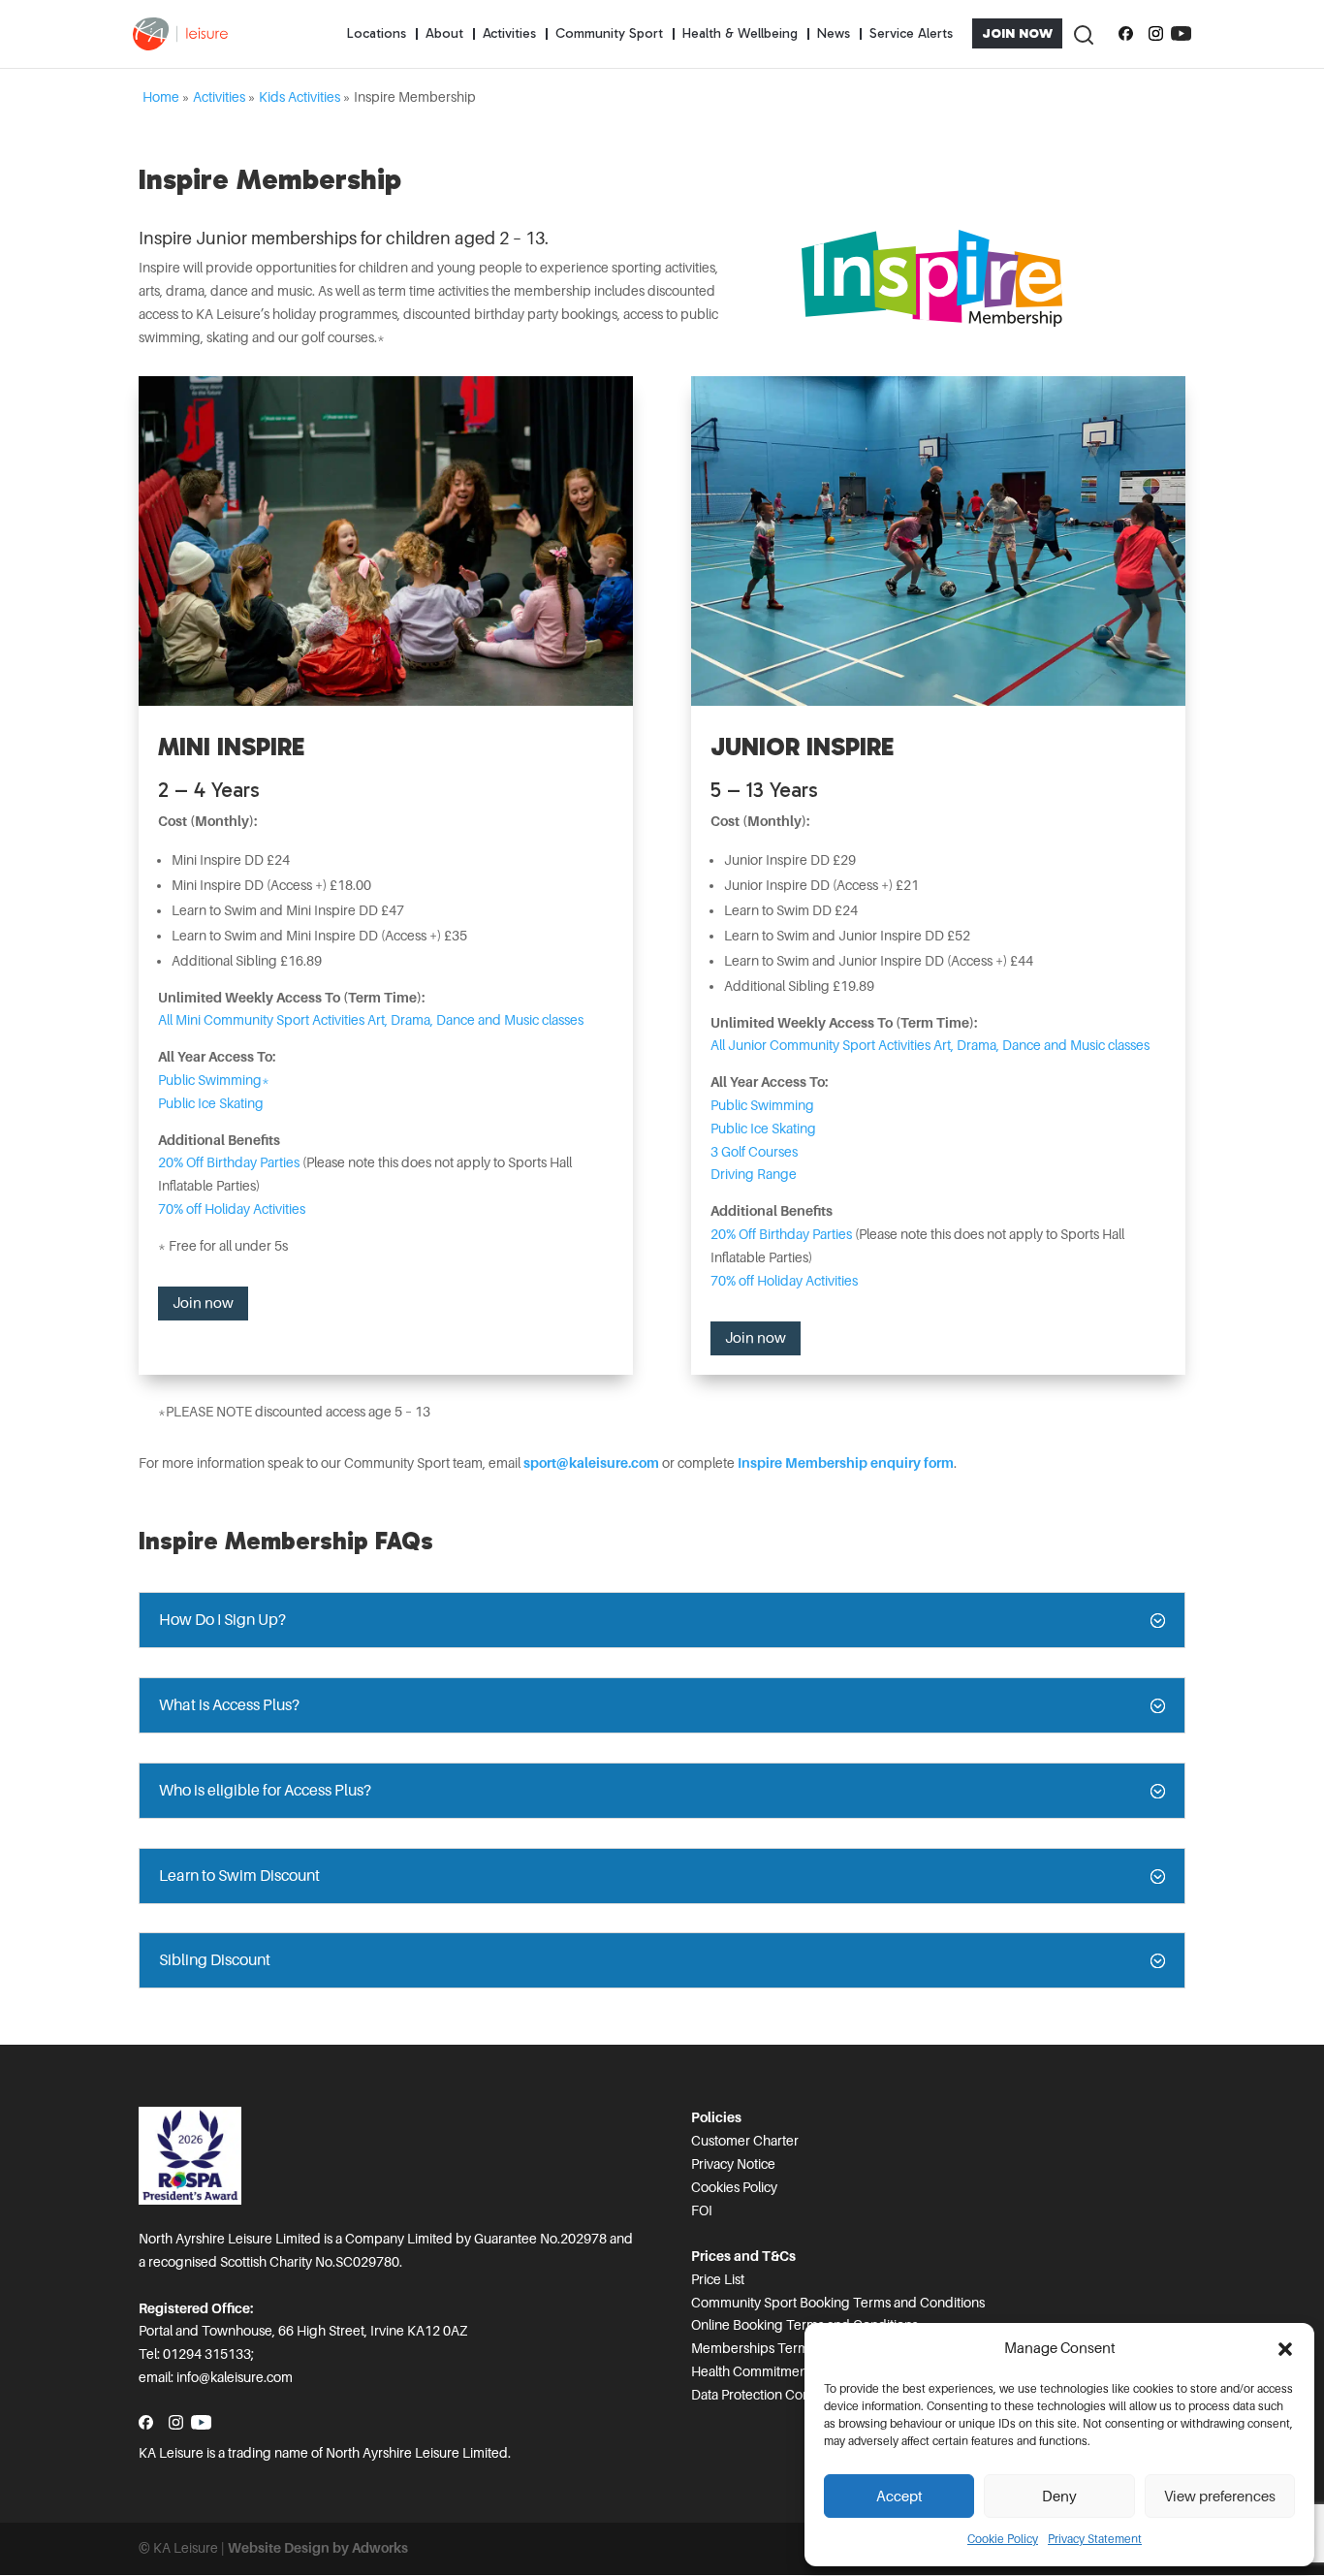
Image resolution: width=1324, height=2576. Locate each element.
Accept (899, 2496)
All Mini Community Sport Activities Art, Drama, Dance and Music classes (371, 1020)
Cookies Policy (734, 2187)
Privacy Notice (733, 2164)
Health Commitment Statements (786, 2371)
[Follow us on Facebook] (1126, 34)
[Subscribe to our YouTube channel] (1181, 34)
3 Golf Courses (754, 1152)
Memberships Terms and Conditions (800, 2348)
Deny (1059, 2496)
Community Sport (609, 33)
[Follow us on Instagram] (1156, 34)
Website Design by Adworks (318, 2548)
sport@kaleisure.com (591, 1463)
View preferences (1220, 2496)
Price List (718, 2279)
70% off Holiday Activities (232, 1209)
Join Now (1017, 33)
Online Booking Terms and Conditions (804, 2325)
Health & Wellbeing (740, 33)
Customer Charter (745, 2141)
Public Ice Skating (211, 1103)
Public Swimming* (214, 1080)
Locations (377, 33)
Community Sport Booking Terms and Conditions (838, 2303)
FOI (702, 2210)
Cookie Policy (1003, 2539)
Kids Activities (299, 97)
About (444, 33)
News (834, 33)
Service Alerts (911, 33)
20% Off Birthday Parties (230, 1162)
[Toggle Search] (1083, 33)
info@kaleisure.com (235, 2377)
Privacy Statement (1095, 2539)
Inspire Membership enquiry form (846, 1463)
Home (161, 97)
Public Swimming (762, 1105)
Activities (509, 33)
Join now (203, 1303)
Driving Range (754, 1174)
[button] (1285, 2349)
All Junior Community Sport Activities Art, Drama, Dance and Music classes (930, 1045)
